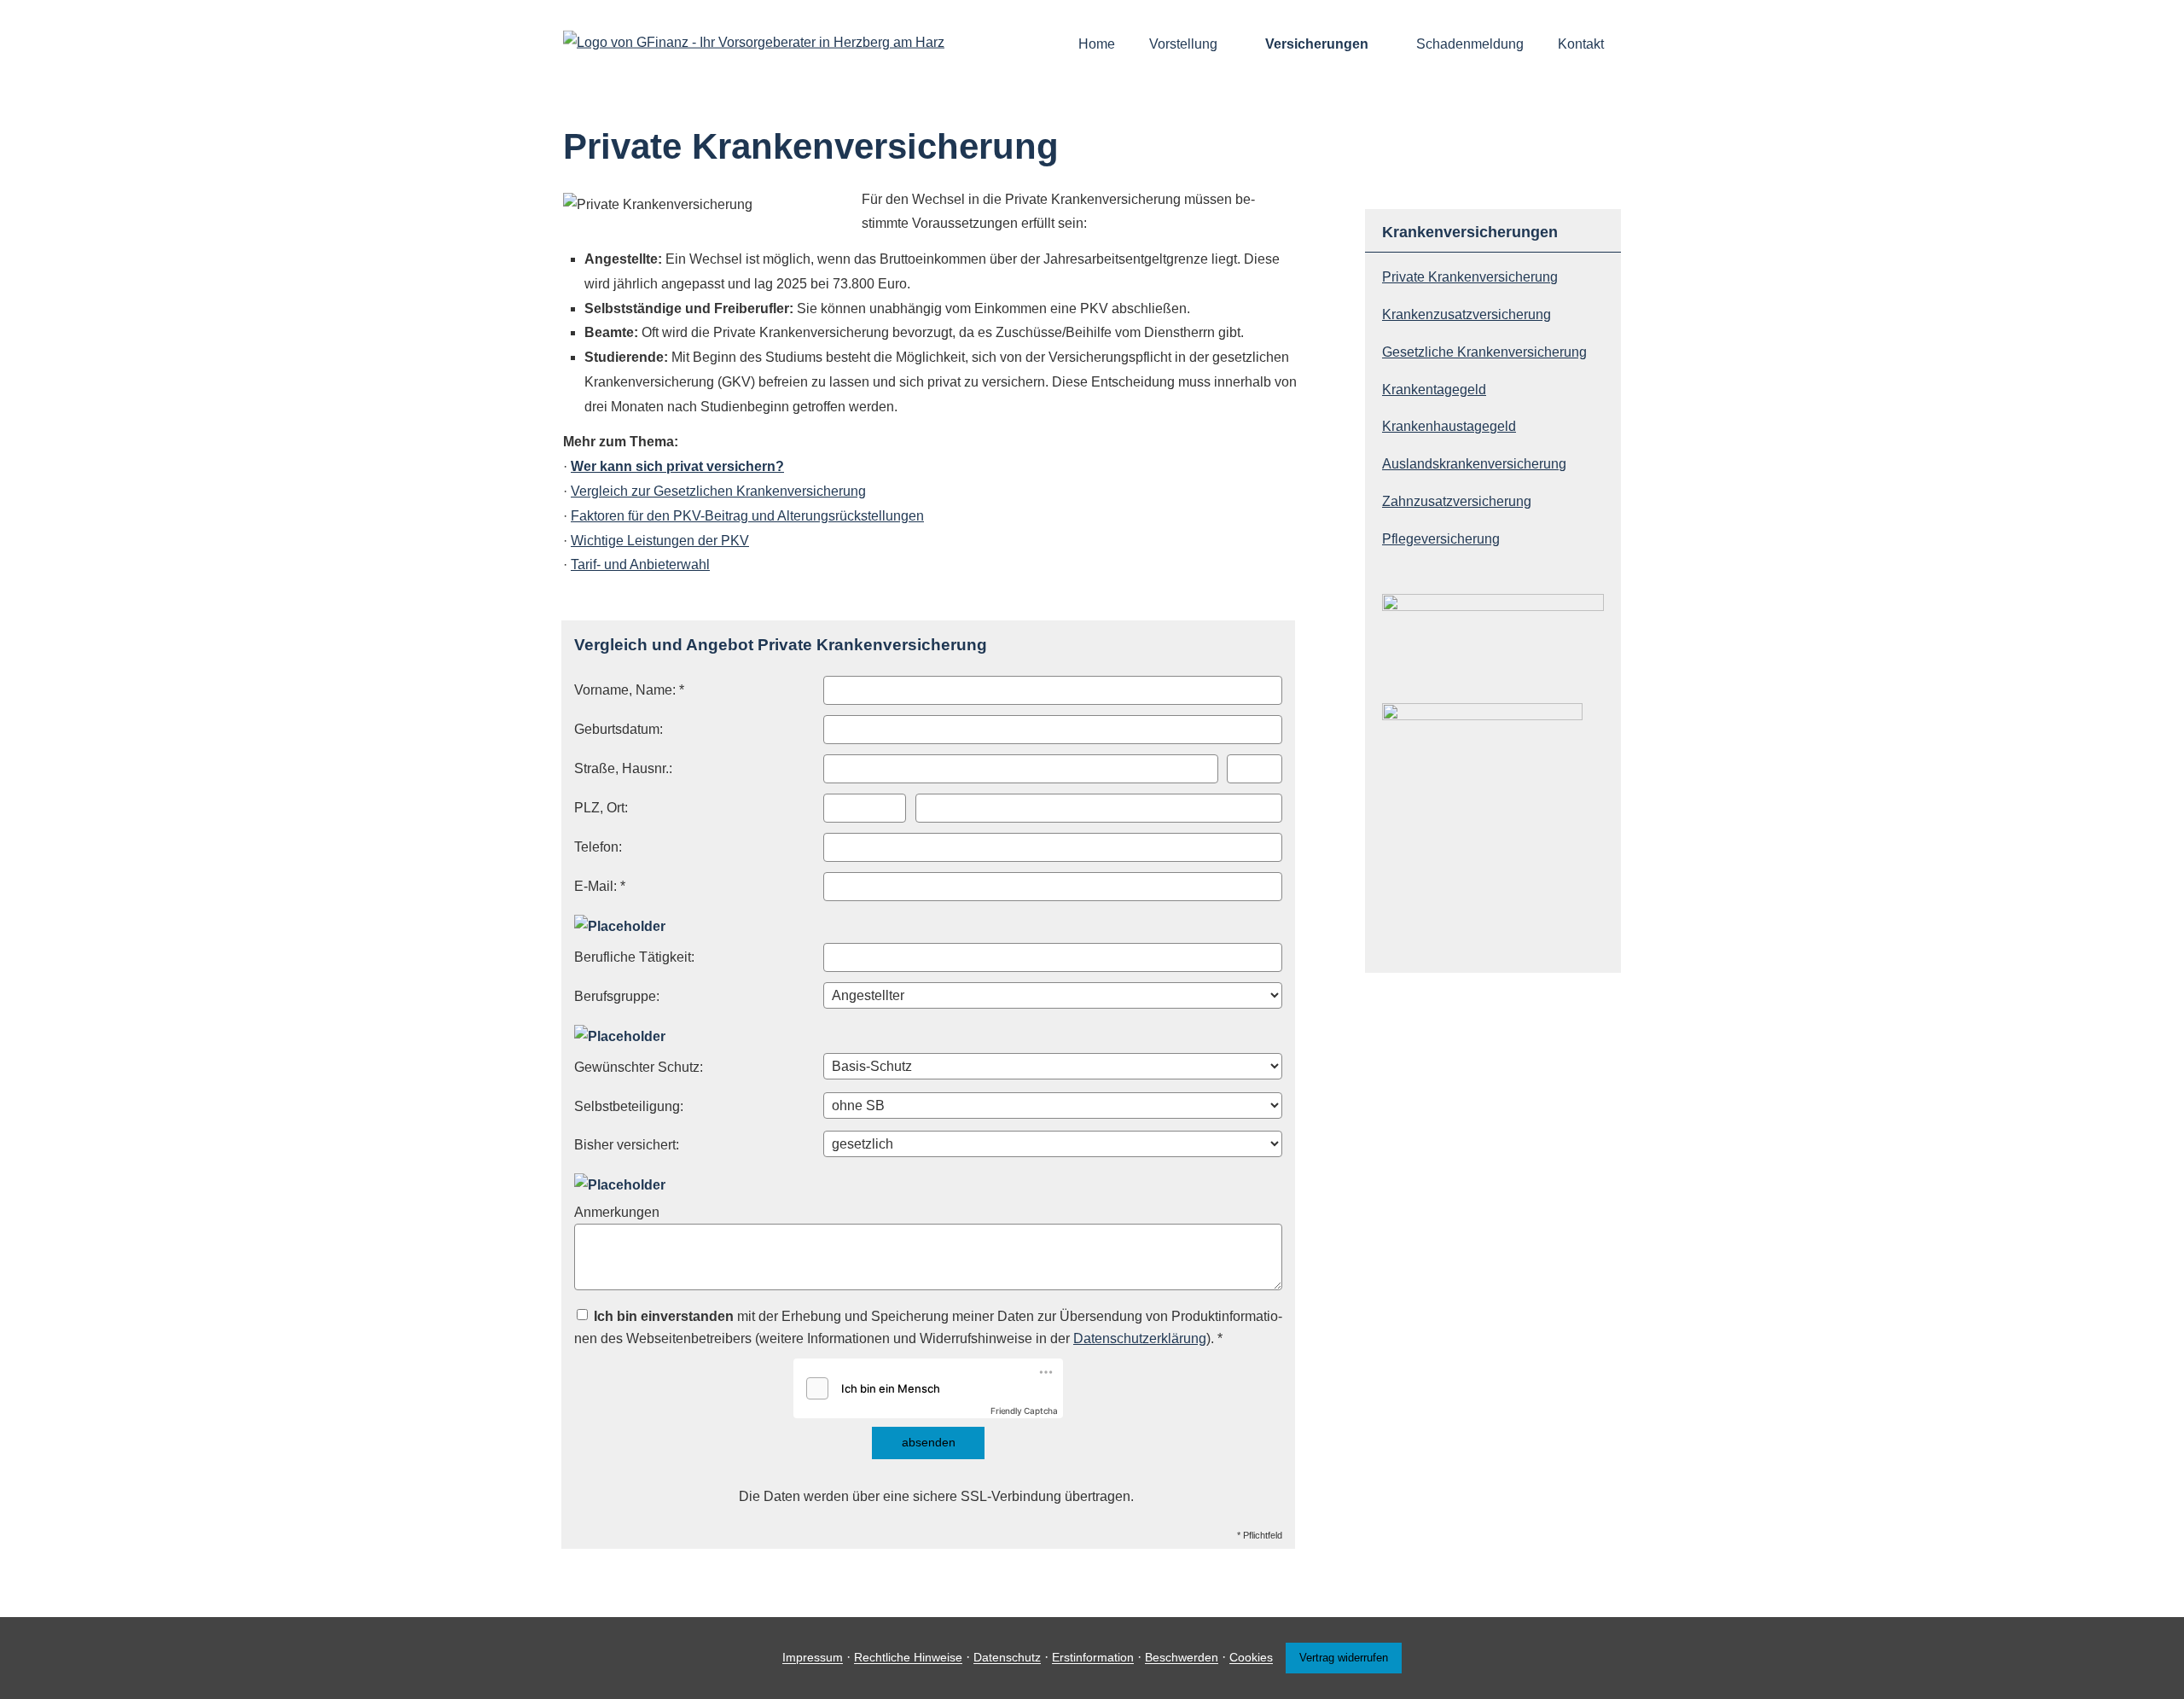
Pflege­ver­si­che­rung (1441, 539)
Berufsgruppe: (617, 996)
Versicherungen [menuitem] (1317, 44)
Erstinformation (1093, 1658)
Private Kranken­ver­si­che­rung (1470, 277)
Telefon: (598, 847)
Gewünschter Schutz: (639, 1067)
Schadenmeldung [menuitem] (1470, 44)
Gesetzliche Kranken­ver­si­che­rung (1484, 352)
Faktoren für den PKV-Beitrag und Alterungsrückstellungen (747, 516)
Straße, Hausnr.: (623, 768)
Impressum (813, 1658)
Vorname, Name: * (629, 690)
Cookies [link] (1251, 1658)
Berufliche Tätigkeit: (634, 957)
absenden (929, 1442)
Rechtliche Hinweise (908, 1658)
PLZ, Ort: (601, 808)
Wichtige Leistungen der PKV (660, 541)
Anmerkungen (617, 1212)
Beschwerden (1182, 1658)
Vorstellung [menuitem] (1183, 44)
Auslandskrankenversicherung (1474, 464)
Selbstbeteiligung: (629, 1106)
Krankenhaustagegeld (1449, 426)
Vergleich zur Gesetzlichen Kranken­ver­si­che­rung (718, 491)
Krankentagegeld (1434, 390)
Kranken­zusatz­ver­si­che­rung (1467, 314)
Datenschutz (1007, 1658)
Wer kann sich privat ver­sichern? (677, 466)
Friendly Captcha (1024, 1411)
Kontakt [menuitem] (1581, 44)
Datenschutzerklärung (1140, 1338)
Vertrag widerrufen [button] (1344, 1658)
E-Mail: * (600, 886)
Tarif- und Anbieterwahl (640, 564)
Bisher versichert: (627, 1145)
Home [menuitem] (1097, 44)
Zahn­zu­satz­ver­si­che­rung (1457, 501)
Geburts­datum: (619, 729)
